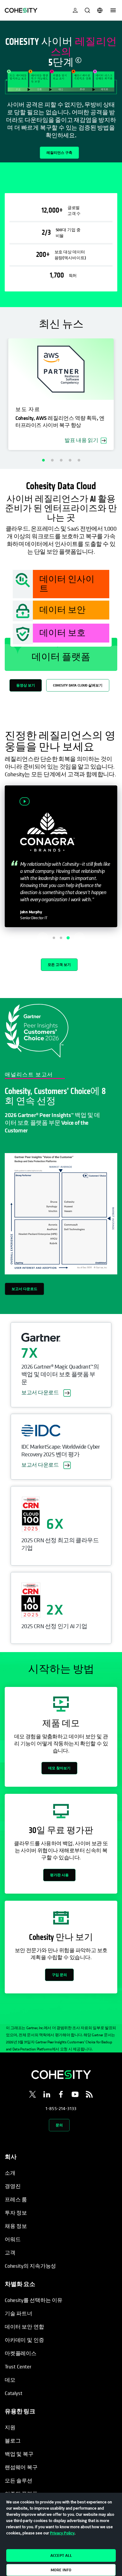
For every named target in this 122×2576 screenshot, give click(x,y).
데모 (10, 2380)
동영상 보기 (26, 685)
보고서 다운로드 (24, 1289)
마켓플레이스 (21, 2353)
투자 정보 (16, 2213)
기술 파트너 (19, 2313)
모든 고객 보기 (59, 965)
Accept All (61, 2555)
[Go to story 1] (54, 938)
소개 (10, 2173)
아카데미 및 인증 (24, 2340)
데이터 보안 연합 (24, 2327)
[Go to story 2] (61, 938)
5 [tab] (79, 460)
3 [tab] (61, 460)
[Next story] (79, 938)
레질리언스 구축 (59, 153)
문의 (59, 2125)
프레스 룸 (16, 2199)
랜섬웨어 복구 (21, 2467)
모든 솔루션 (19, 2480)
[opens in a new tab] (33, 2095)
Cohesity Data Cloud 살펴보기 (78, 685)
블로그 (13, 2441)
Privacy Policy (62, 2533)
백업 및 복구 (19, 2454)
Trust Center (18, 2367)
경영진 (13, 2186)
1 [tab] (43, 460)
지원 (10, 2427)
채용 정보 (16, 2226)
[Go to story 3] (68, 938)
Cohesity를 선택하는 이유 (34, 2300)
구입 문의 (59, 1975)
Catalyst (14, 2393)
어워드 (13, 2239)
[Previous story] (43, 938)
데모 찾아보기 (59, 1768)
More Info (61, 2570)
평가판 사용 (59, 1875)
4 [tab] (70, 460)
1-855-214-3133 (61, 2108)
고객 (10, 2253)
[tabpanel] (61, 92)
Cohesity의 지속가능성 (30, 2266)
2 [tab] (52, 460)
